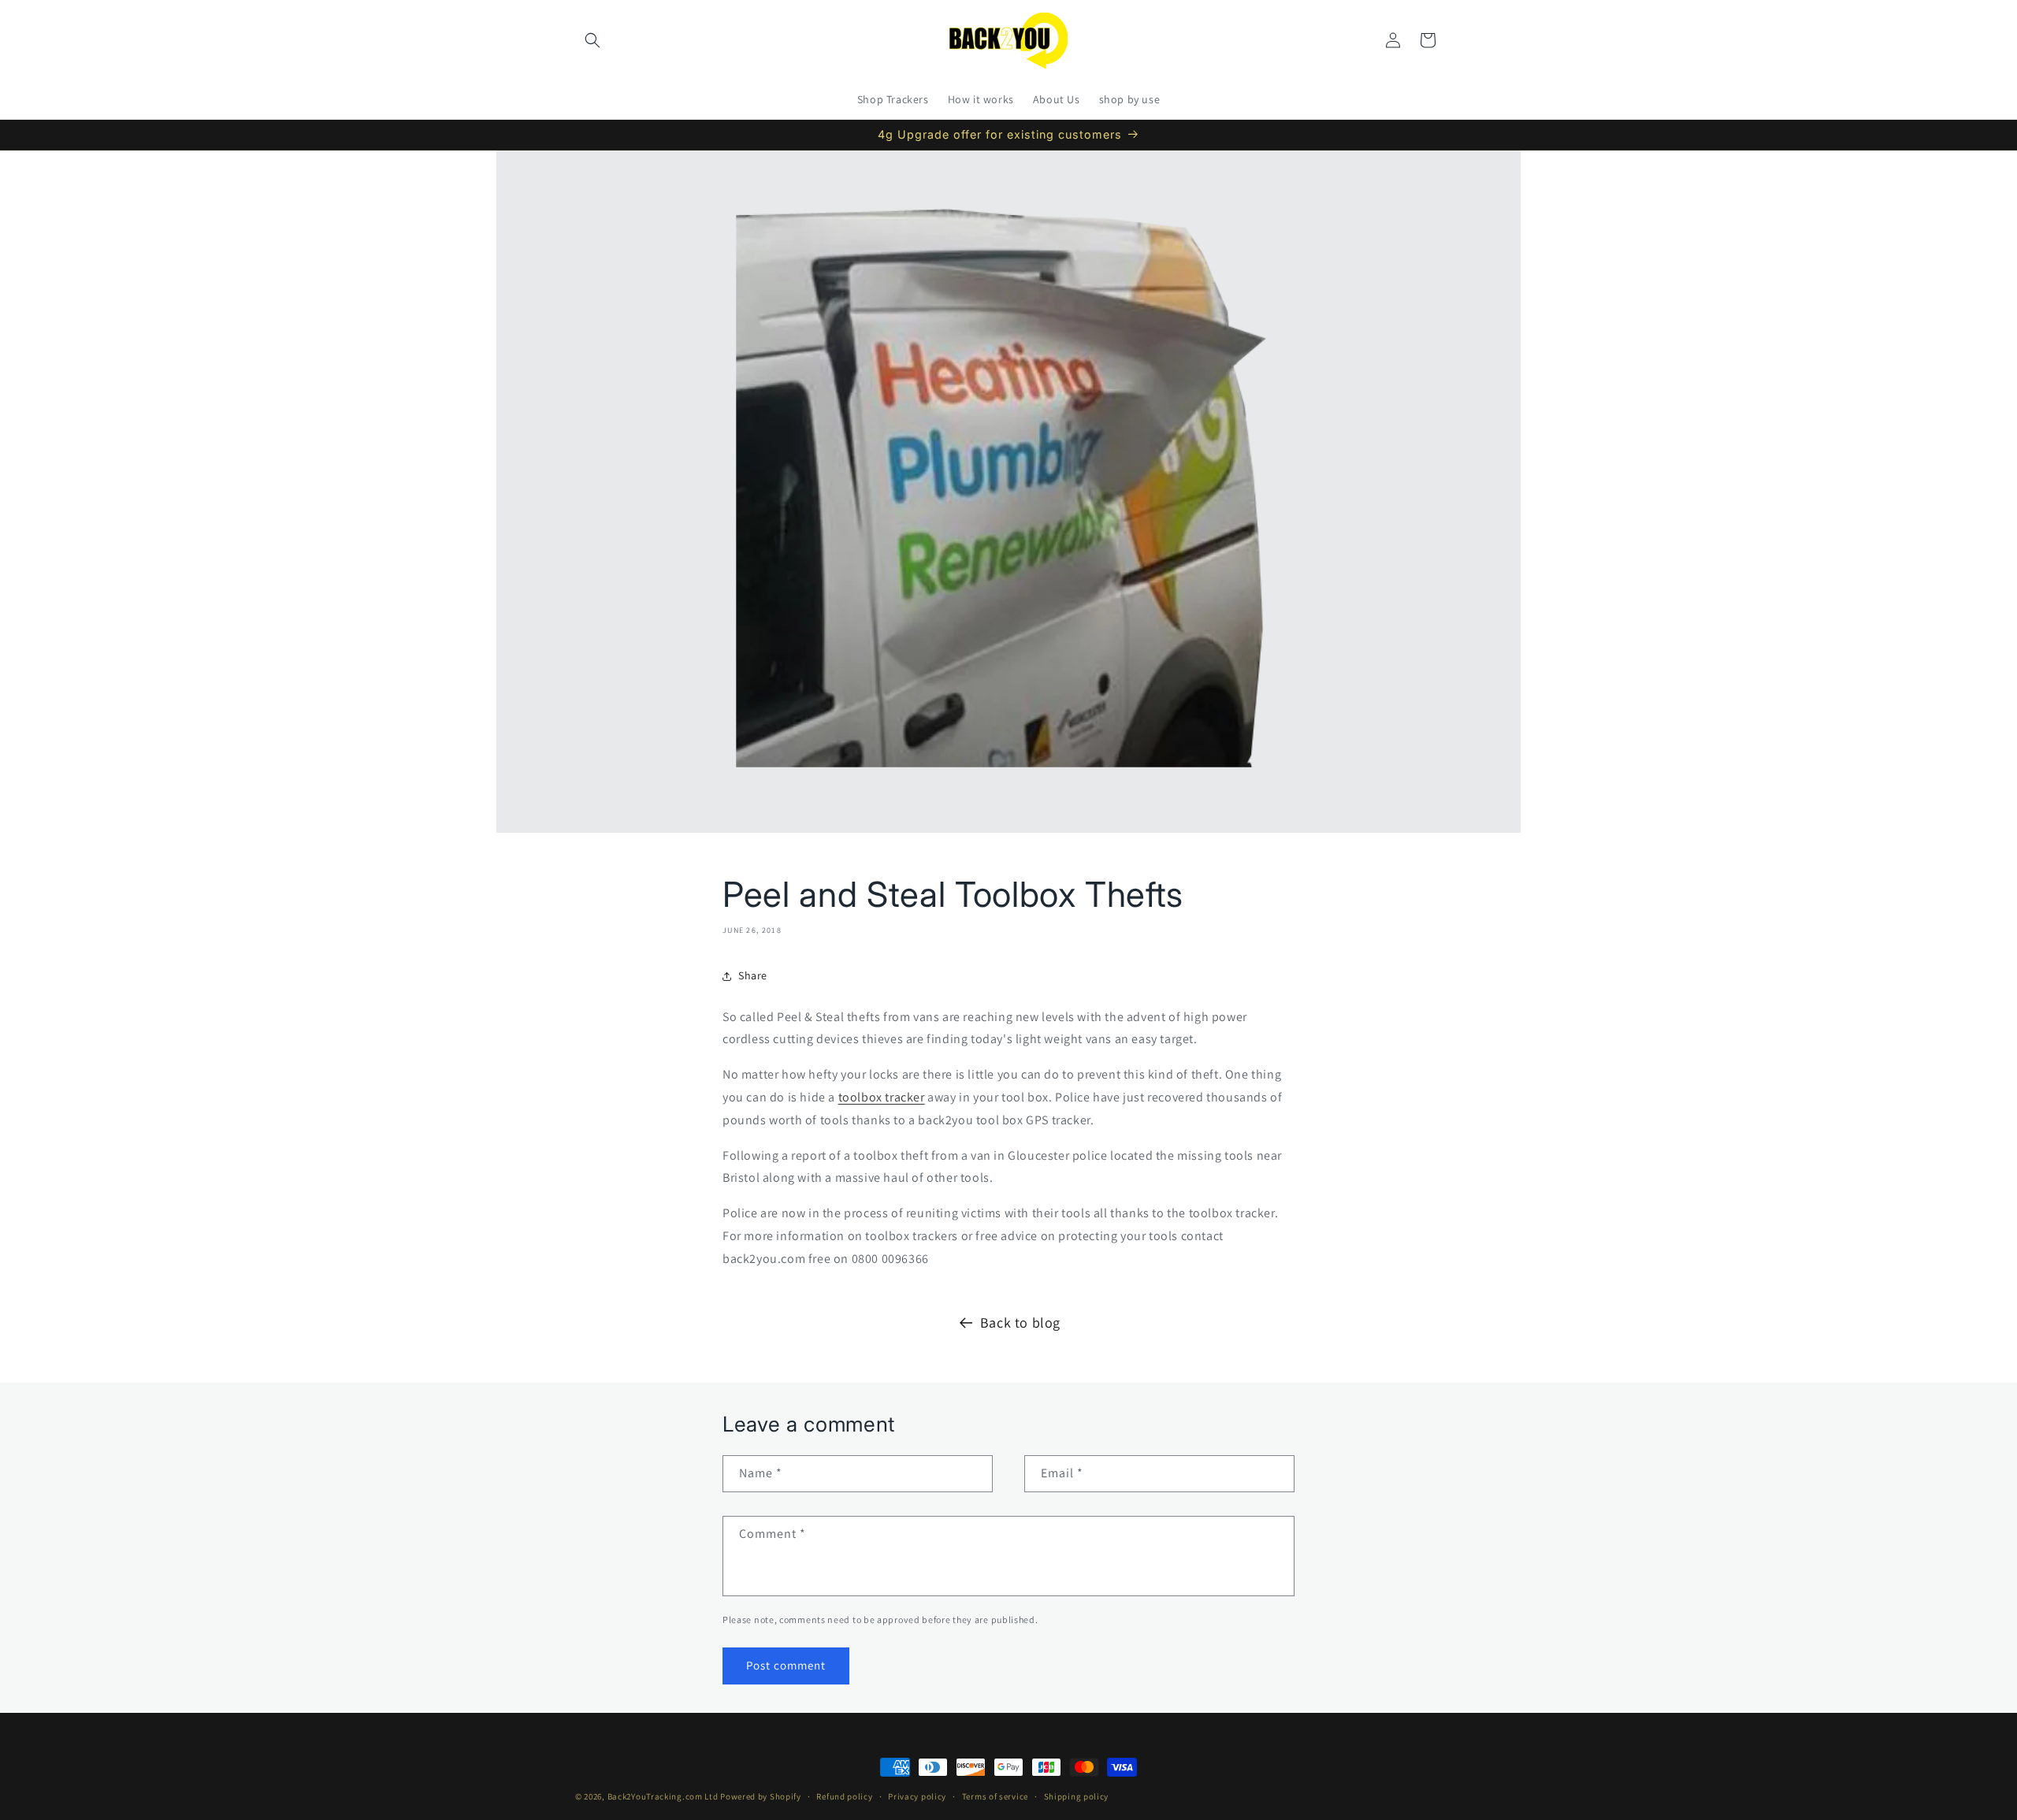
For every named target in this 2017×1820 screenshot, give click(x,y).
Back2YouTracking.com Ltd (663, 1796)
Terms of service (995, 1796)
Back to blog (1020, 1322)
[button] (592, 40)
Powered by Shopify (761, 1796)
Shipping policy (1077, 1796)
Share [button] (753, 975)
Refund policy (844, 1796)
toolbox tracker (882, 1097)
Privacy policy (917, 1796)
